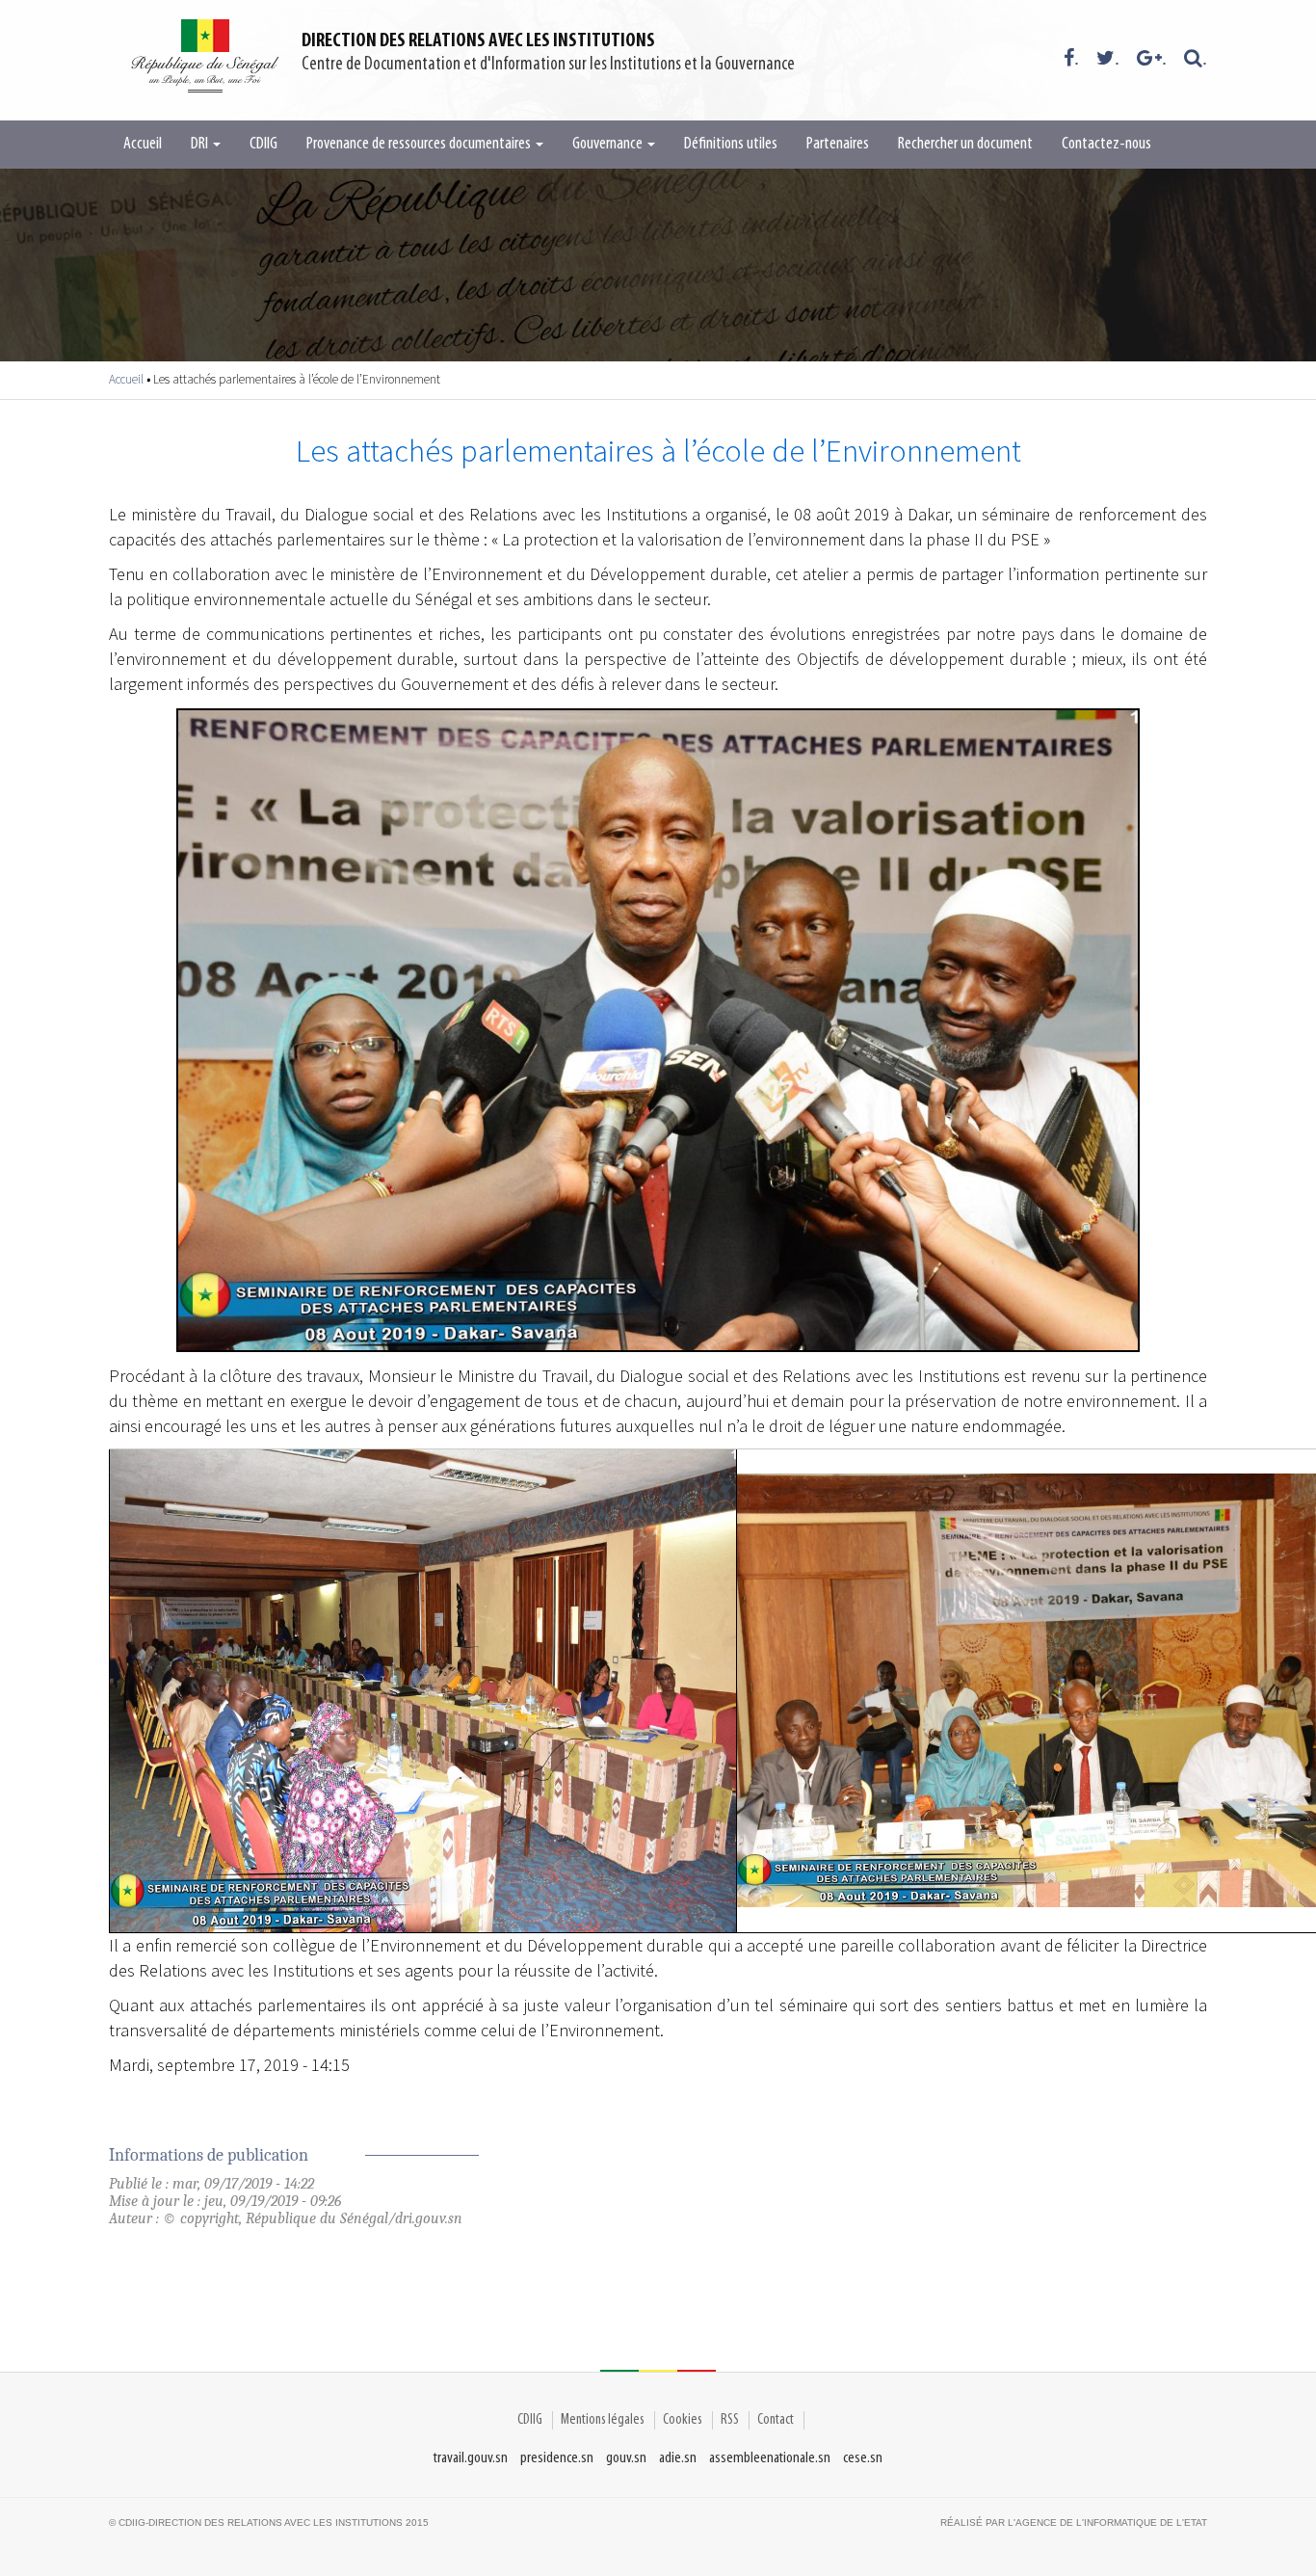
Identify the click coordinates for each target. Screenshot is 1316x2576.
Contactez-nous (1106, 145)
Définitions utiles (731, 145)
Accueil (143, 145)
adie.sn (678, 2458)
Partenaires (838, 145)
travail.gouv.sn (471, 2458)
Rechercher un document (965, 145)
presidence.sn (557, 2458)
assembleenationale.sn (770, 2458)
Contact (776, 2420)
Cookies (683, 2420)
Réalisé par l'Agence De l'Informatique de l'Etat (1074, 2523)
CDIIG (263, 145)
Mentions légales (603, 2420)
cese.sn (863, 2458)
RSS (730, 2420)
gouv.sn (626, 2458)
